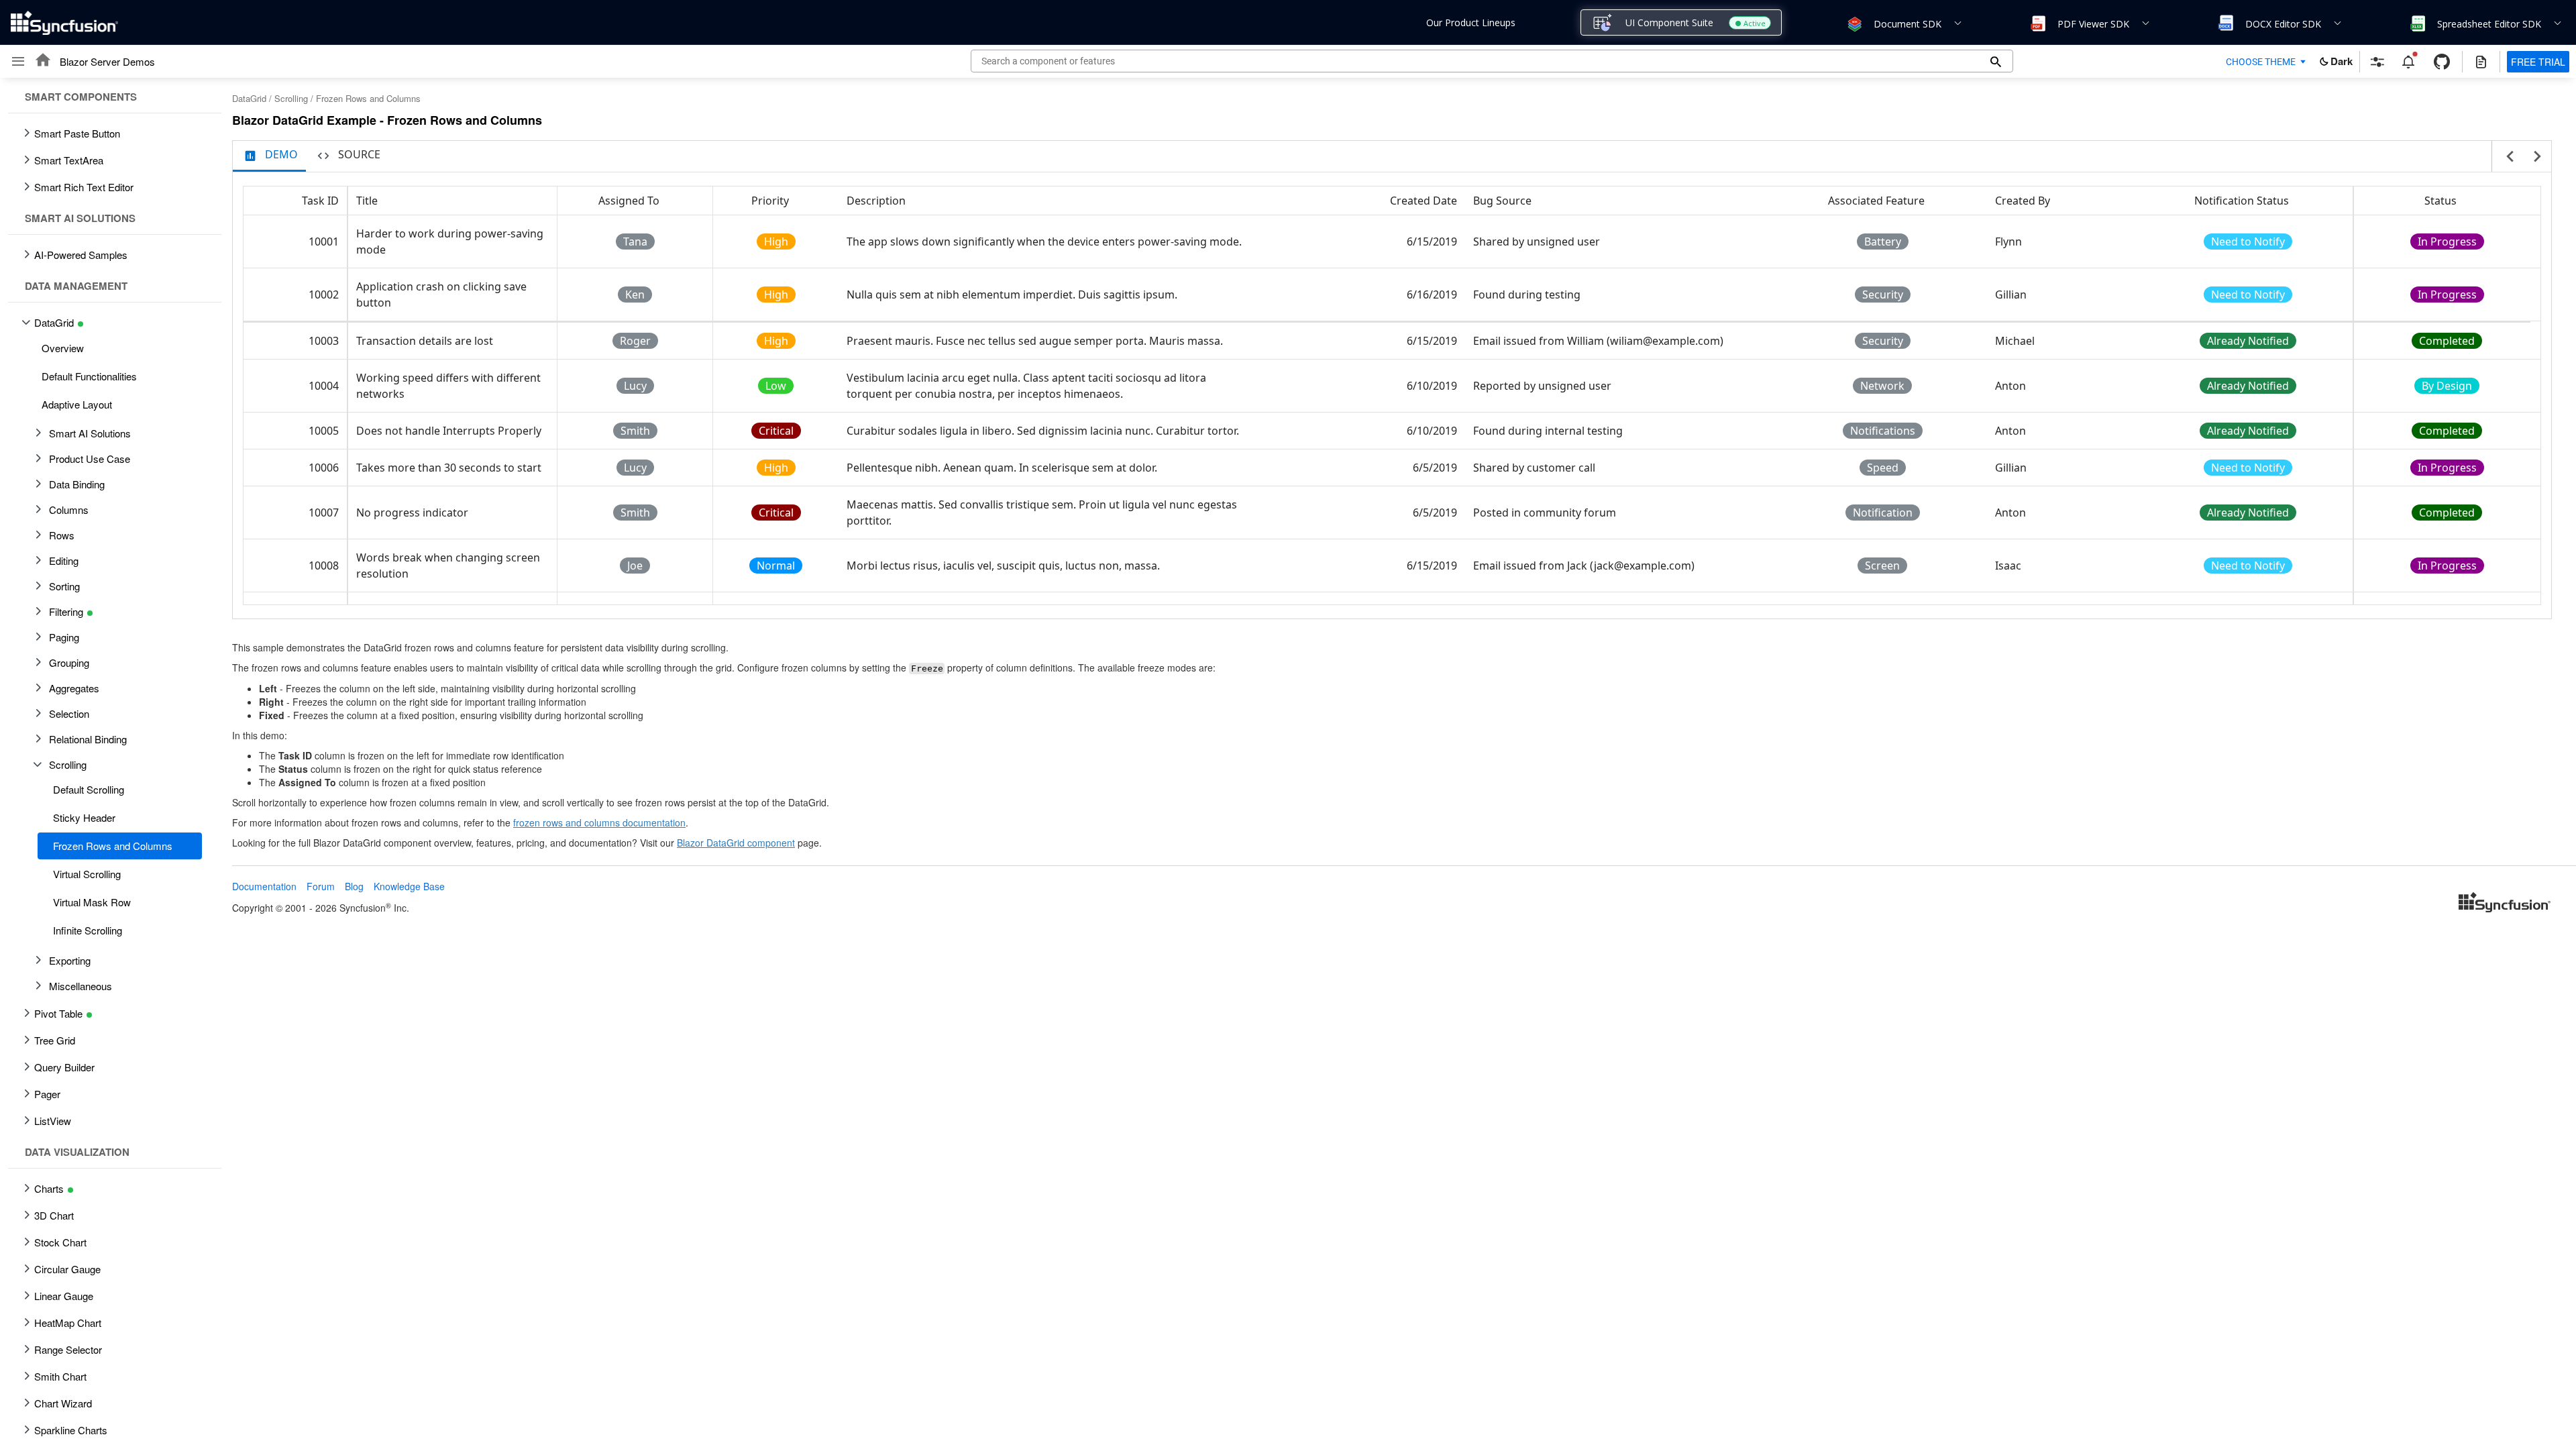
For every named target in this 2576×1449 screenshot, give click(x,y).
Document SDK (1908, 24)
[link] (2505, 904)
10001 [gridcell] (324, 241)
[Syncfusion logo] (64, 23)
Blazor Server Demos (107, 61)
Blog (354, 886)
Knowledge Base (409, 886)
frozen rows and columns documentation (599, 822)
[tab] (269, 156)
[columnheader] (296, 201)
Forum (321, 886)
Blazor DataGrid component (736, 843)
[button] (1854, 23)
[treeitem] (115, 348)
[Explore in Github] (2442, 62)
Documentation (264, 886)
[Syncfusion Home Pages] (2505, 904)
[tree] (111, 763)
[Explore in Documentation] (2481, 62)
